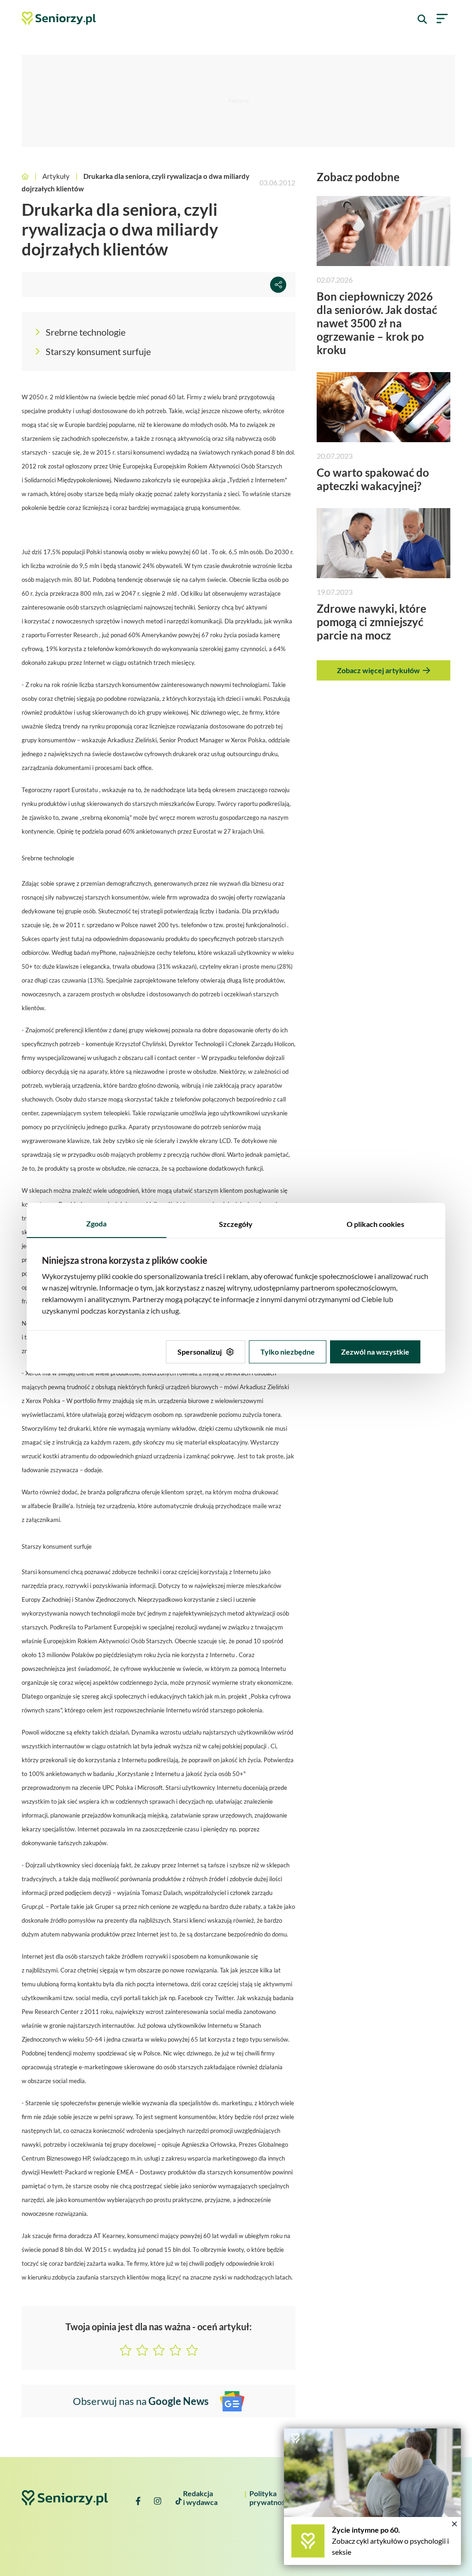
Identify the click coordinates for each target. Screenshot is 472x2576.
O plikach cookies (375, 1224)
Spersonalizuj (200, 1352)
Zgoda (96, 1223)
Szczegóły (236, 1224)
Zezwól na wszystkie (375, 1352)
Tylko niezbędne (288, 1352)
